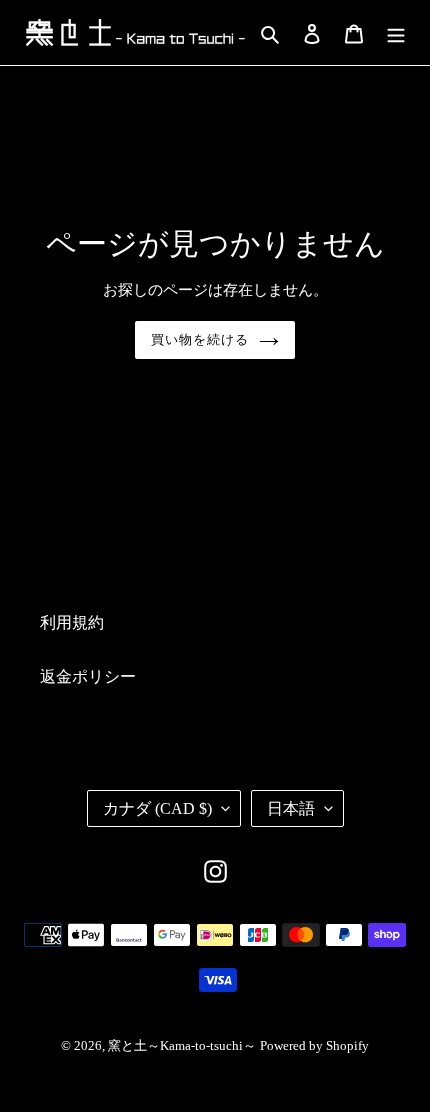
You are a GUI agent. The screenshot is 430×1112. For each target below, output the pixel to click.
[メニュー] (396, 32)
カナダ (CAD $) (157, 808)
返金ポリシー (88, 676)
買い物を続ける (200, 339)
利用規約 (72, 622)
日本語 (291, 808)
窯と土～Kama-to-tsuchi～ (182, 1045)
